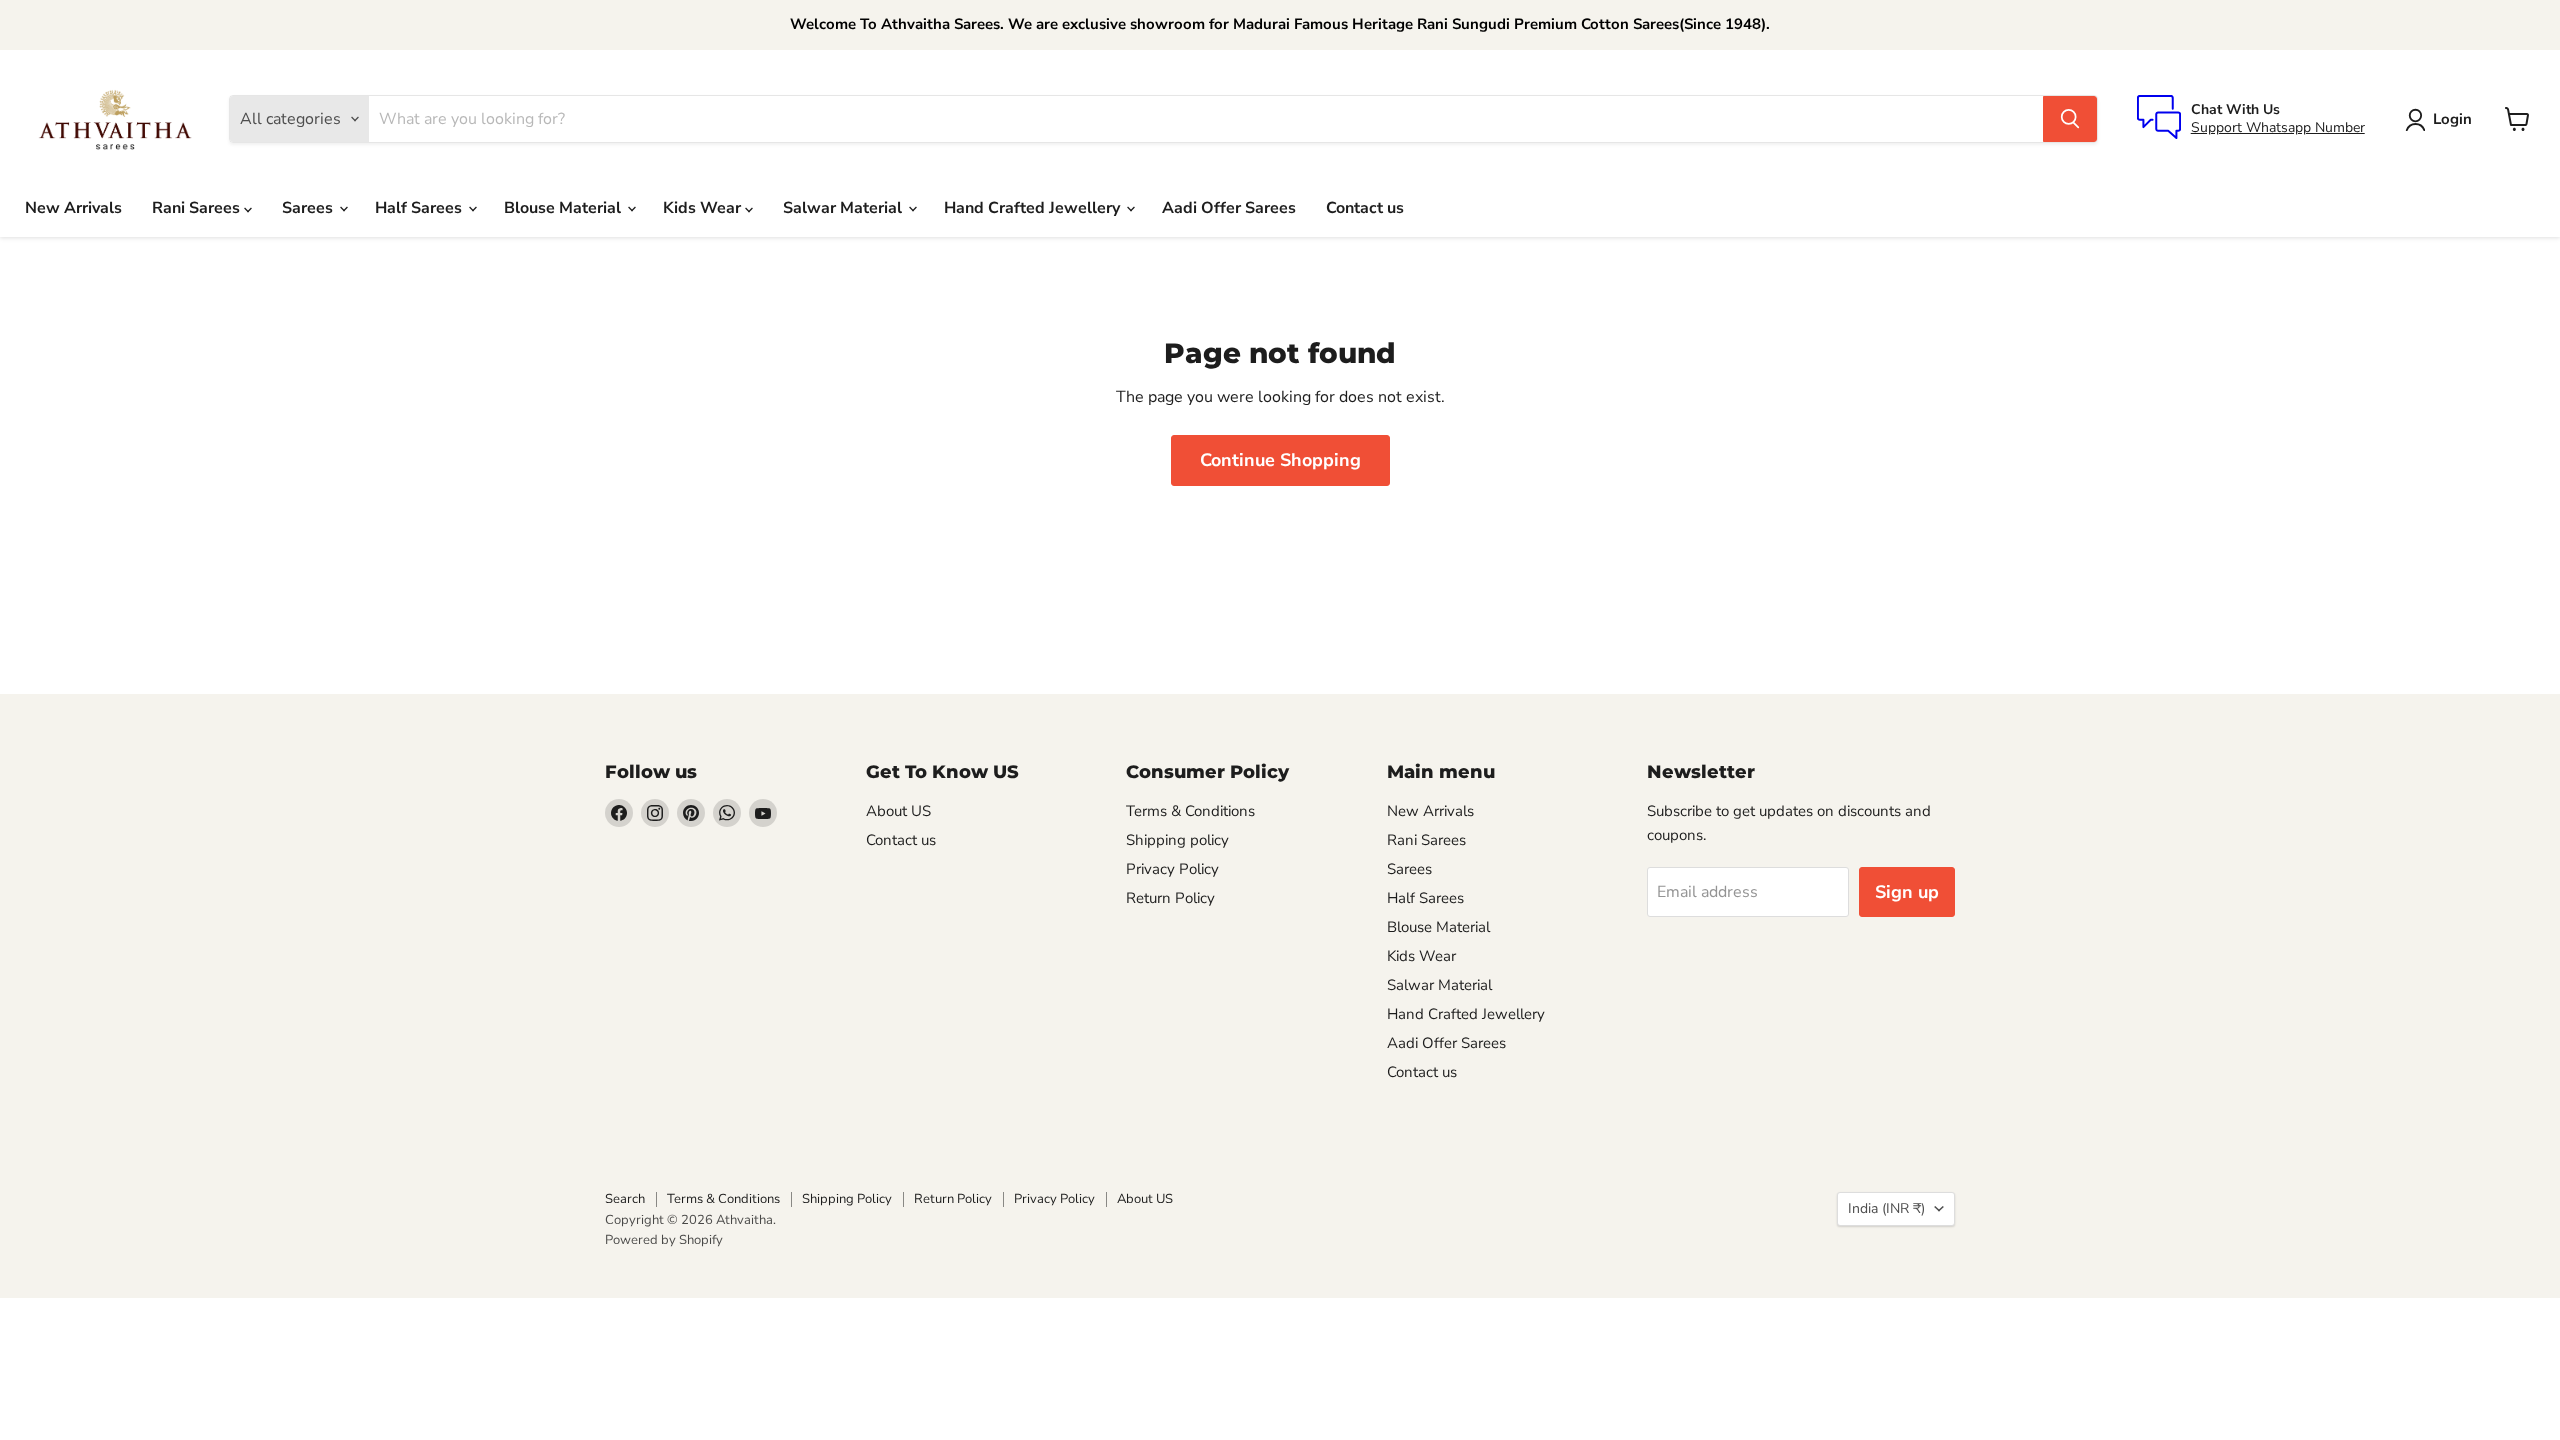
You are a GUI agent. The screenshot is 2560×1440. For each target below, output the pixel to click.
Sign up (1907, 892)
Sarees (309, 208)
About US (898, 811)
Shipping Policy (847, 1199)
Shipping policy (1177, 840)
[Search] (2070, 119)
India (1886, 1208)
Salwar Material (844, 208)
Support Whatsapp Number (2278, 127)
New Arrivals (73, 208)
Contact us (1365, 208)
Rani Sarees (198, 208)
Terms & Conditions (1190, 811)
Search (625, 1199)
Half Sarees (420, 208)
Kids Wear (704, 208)
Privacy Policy (1172, 869)
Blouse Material (564, 208)
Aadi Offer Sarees (1229, 208)
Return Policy (1170, 898)
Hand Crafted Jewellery (1034, 208)
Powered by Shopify (664, 1240)
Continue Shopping (1280, 460)
